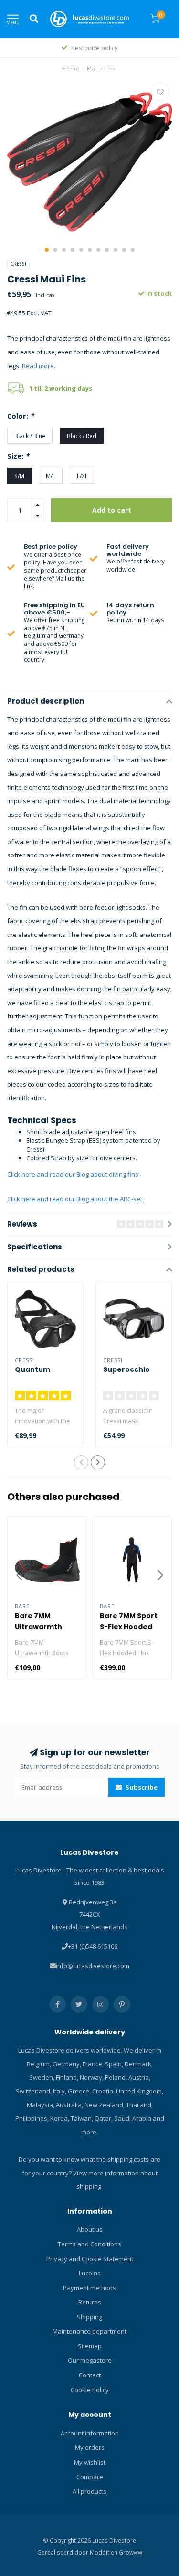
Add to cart (112, 510)
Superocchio (126, 1369)
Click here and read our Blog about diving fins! (74, 1174)
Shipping (89, 2317)
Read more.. (39, 366)
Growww (131, 2552)
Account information (90, 2433)
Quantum (32, 1369)
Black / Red (82, 436)
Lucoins (90, 2273)
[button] (47, 250)
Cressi (18, 264)
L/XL (82, 476)
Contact (90, 2375)
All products (89, 2491)
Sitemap (90, 2346)
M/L (51, 476)
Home (71, 68)
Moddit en (104, 2552)
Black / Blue (30, 436)
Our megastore (90, 2360)
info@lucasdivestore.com (93, 1966)
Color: (21, 416)
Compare (90, 2477)
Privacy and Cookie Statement (90, 2259)
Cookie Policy (90, 2390)
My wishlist (90, 2462)
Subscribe (141, 1787)
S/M (19, 476)
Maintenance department (89, 2331)
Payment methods (89, 2288)
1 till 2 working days (61, 388)
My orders (90, 2447)
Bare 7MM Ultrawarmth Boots (38, 1627)
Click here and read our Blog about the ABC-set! (75, 1199)
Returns (90, 2302)
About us (90, 2229)
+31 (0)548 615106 (93, 1946)
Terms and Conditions (89, 2244)
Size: (18, 456)
